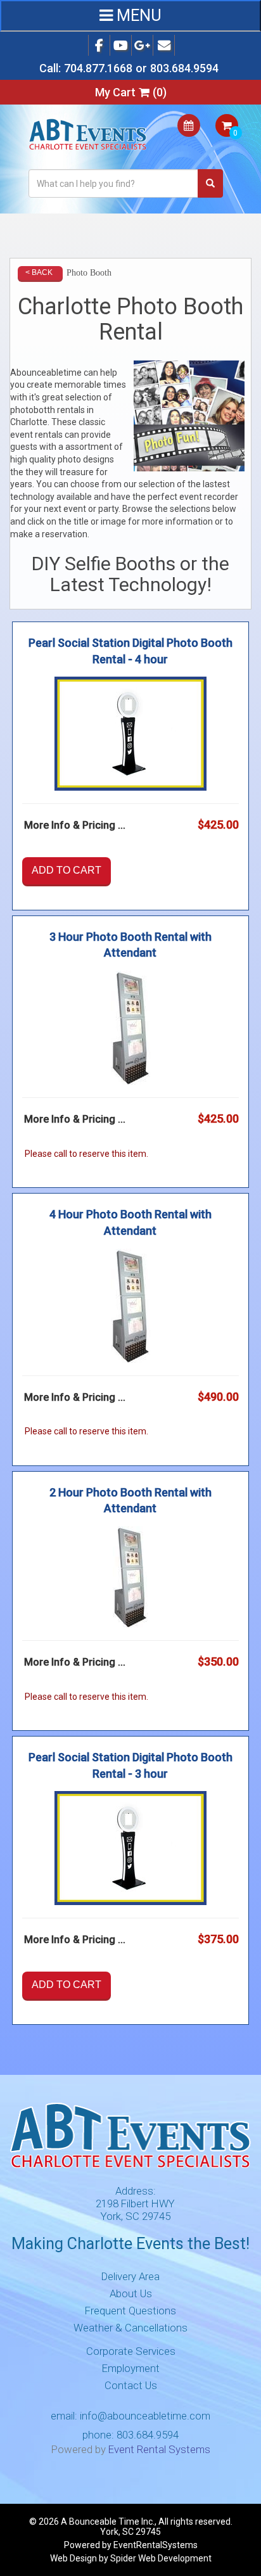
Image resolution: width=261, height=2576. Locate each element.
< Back (39, 272)
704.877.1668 (98, 68)
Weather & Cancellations (130, 2328)
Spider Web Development (161, 2558)
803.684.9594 (184, 68)
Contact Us (131, 2385)
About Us (131, 2293)
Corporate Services (131, 2351)
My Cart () (131, 92)
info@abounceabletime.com (145, 2416)
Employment (131, 2368)
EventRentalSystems (156, 2545)
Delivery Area (130, 2276)
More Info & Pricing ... (75, 825)
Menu (137, 16)
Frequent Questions (130, 2311)
